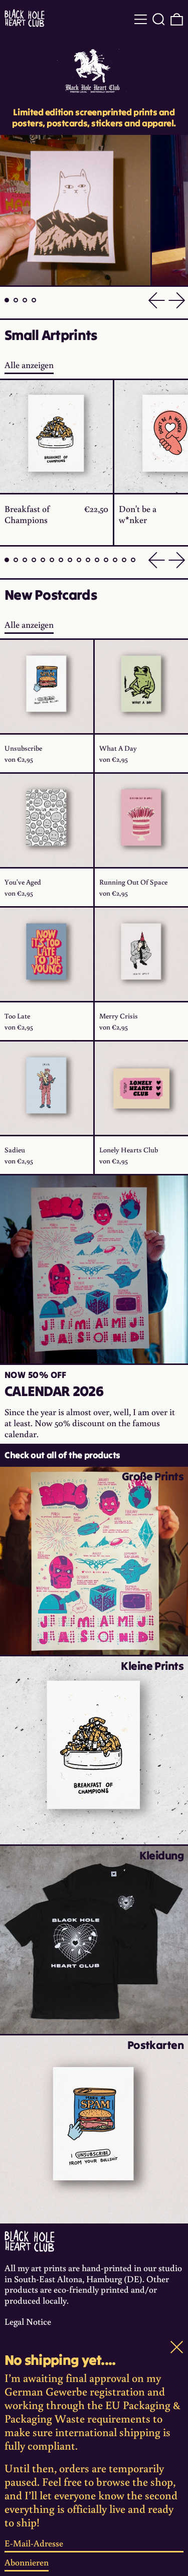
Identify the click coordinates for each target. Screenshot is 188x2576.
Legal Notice (28, 2321)
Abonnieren (27, 2562)
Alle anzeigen (29, 365)
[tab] (7, 300)
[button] (159, 19)
